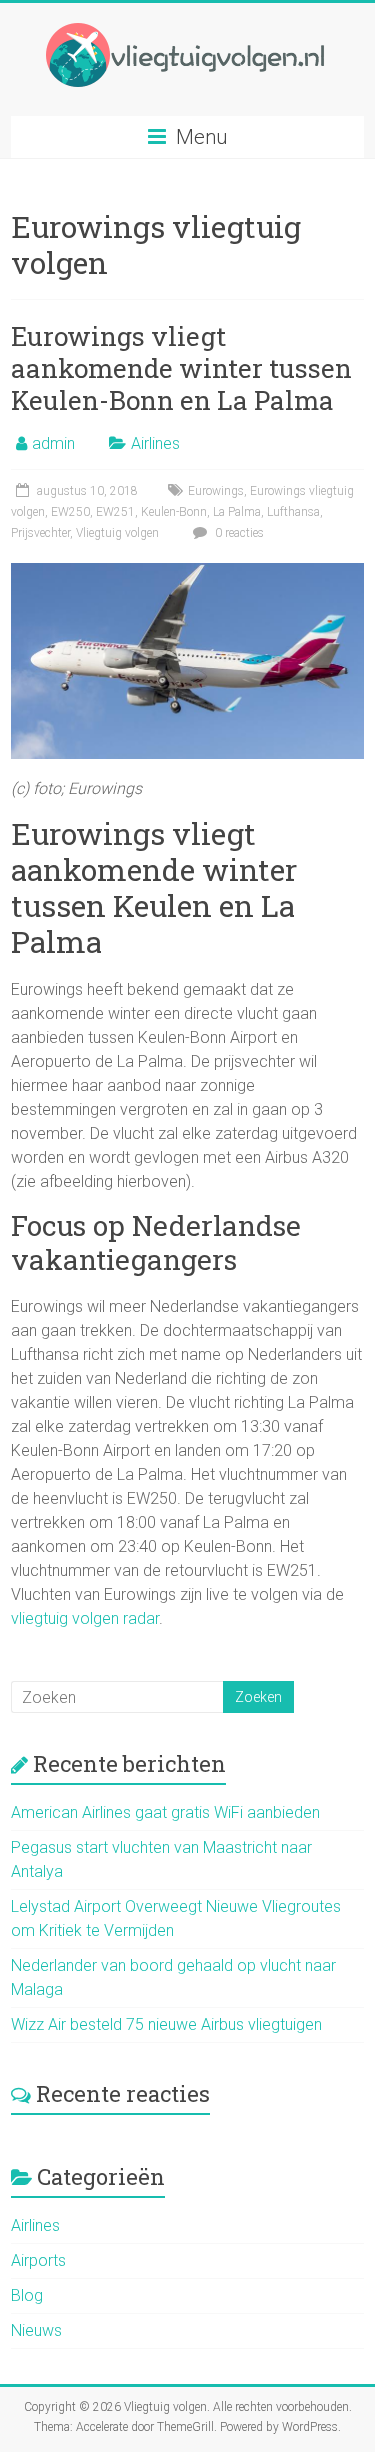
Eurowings (216, 491)
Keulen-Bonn (174, 512)
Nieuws (36, 2330)
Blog (27, 2295)
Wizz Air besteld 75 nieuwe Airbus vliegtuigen (166, 2024)
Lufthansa (293, 512)
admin (53, 443)
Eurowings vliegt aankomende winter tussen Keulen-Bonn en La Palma (181, 368)
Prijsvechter (40, 533)
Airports (38, 2260)
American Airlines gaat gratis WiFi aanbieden (165, 1812)
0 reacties (238, 533)
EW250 (70, 512)
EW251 (115, 512)
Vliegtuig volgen (117, 533)
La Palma (237, 512)
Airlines (155, 443)
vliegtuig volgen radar (85, 1618)
